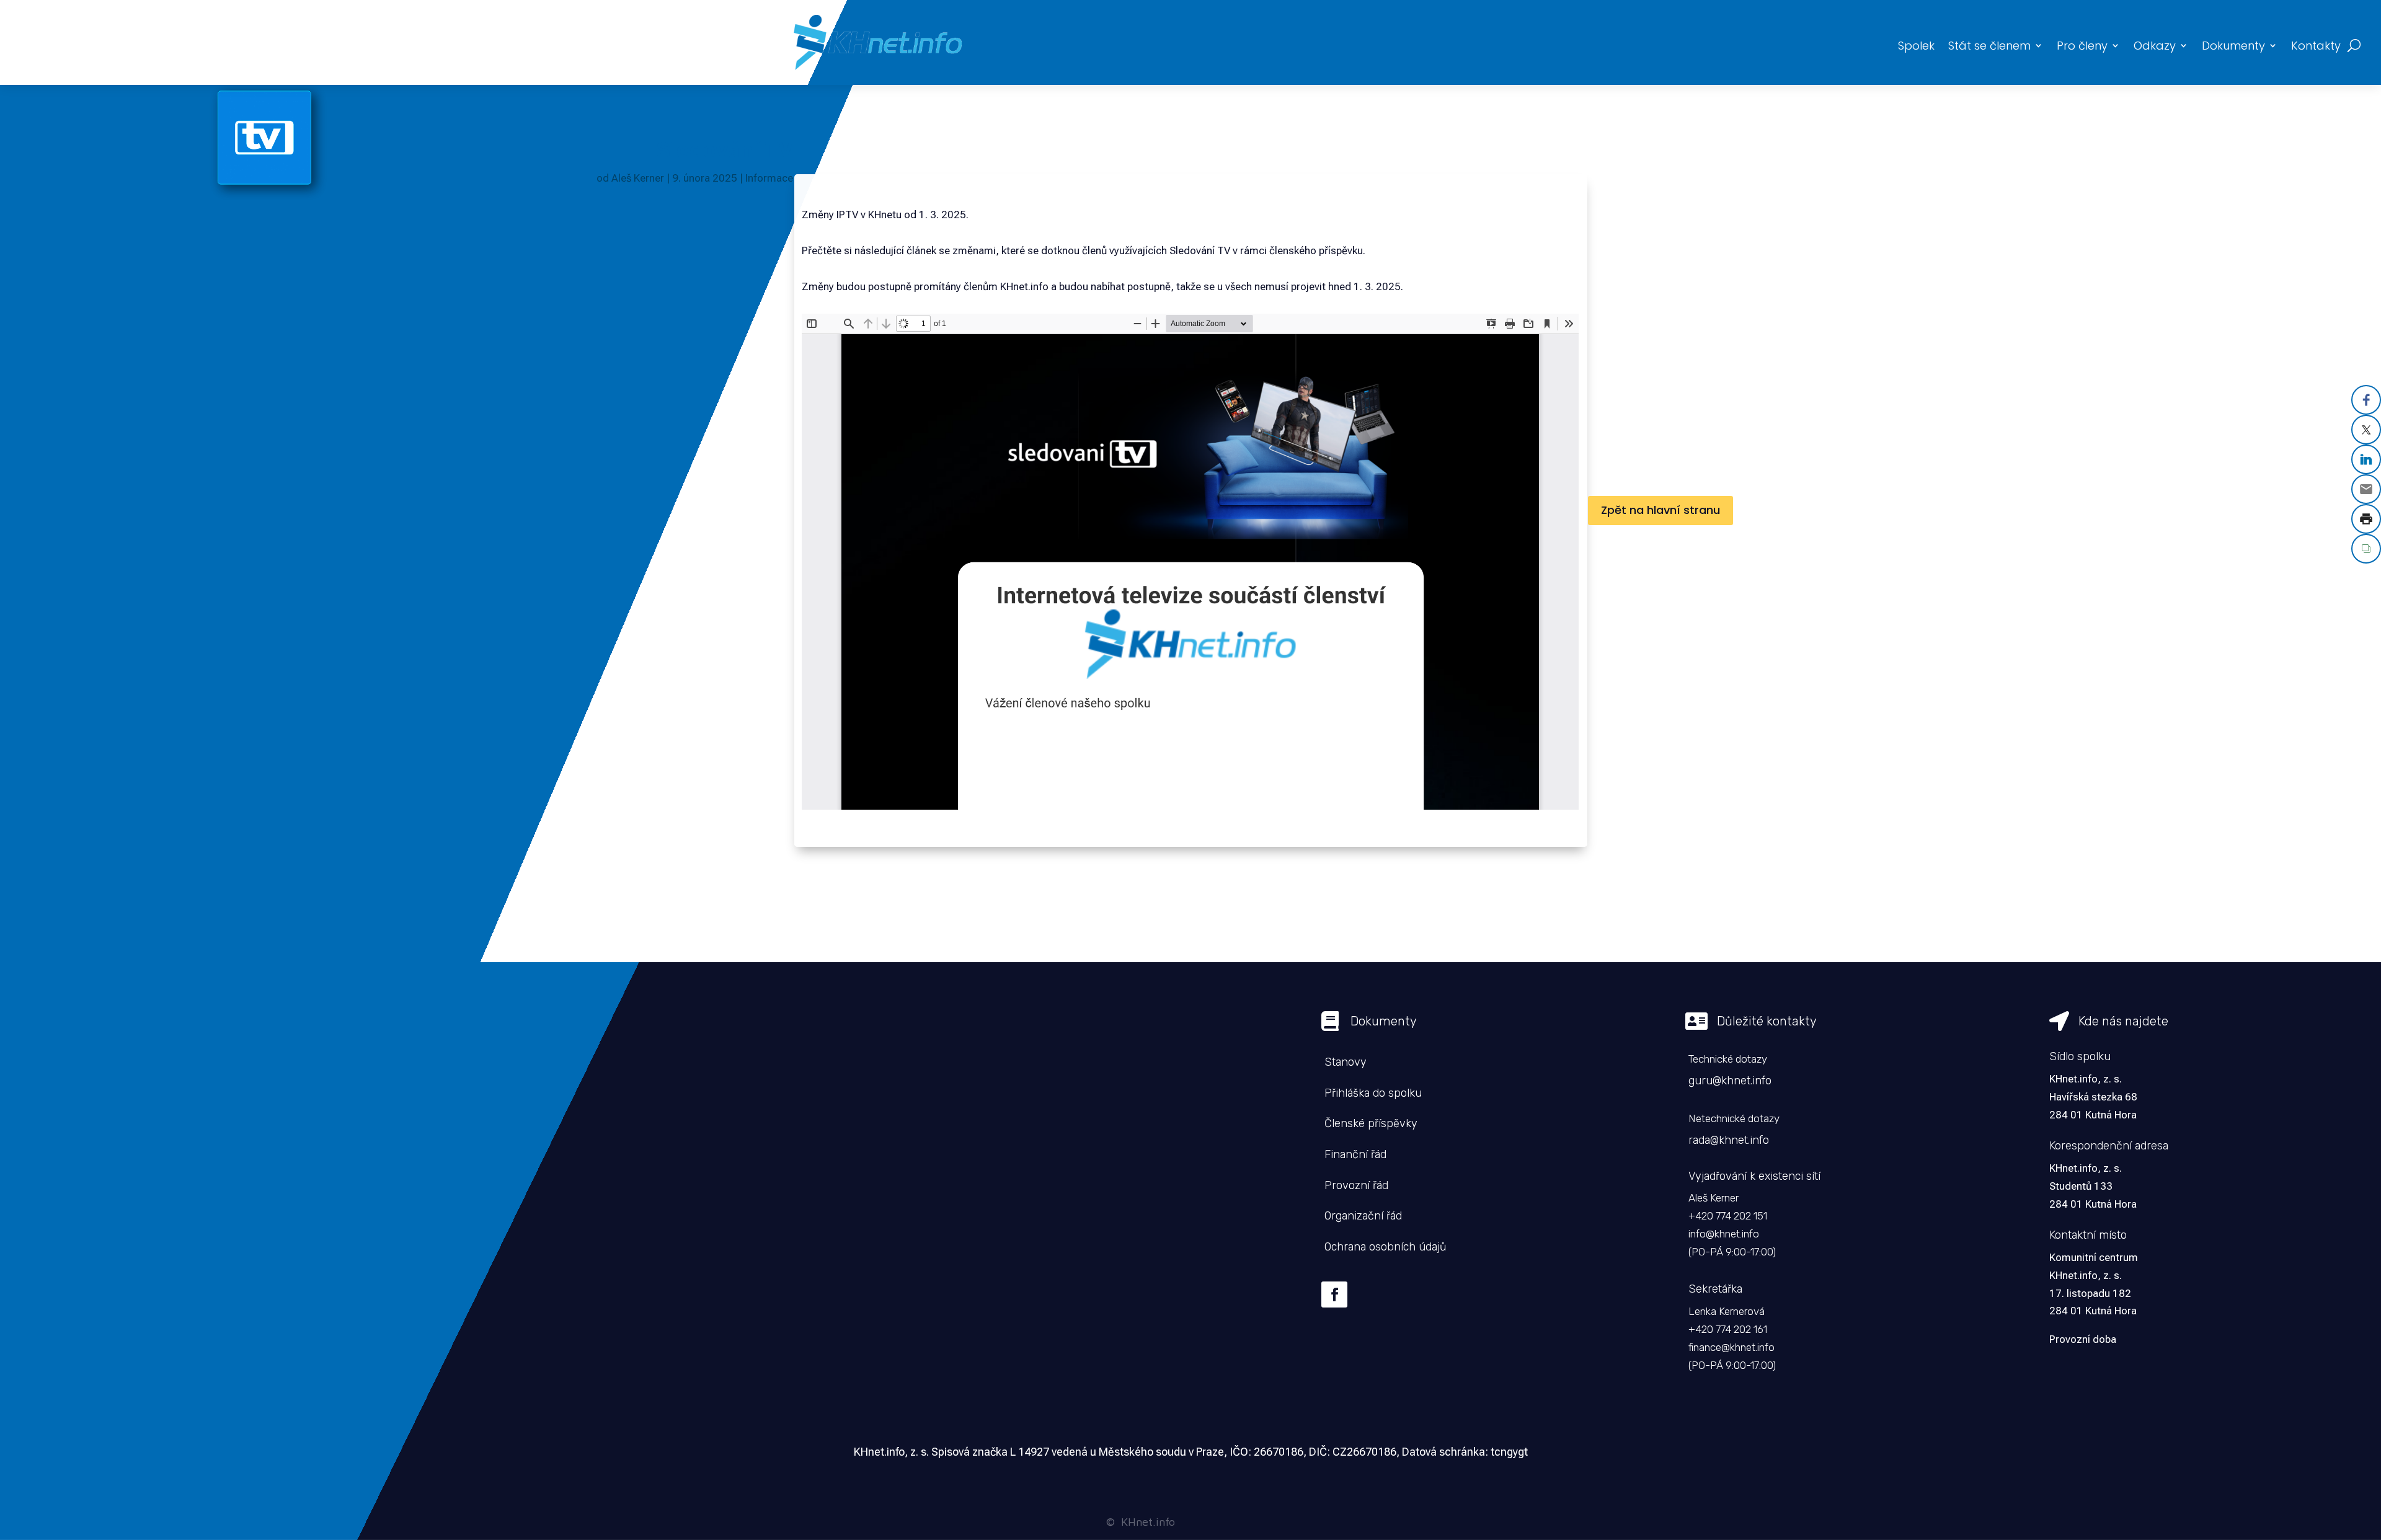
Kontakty (2316, 46)
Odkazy (2155, 46)
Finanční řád (1355, 1154)
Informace (769, 178)
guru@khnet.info (1730, 1081)
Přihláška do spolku (1373, 1093)
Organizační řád (1363, 1216)
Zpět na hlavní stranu (1660, 510)
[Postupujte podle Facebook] (1334, 1294)
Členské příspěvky (1371, 1123)
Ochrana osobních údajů (1386, 1247)
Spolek (1916, 46)
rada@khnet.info (1729, 1140)
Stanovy (1346, 1062)
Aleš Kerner (638, 178)
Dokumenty (2233, 46)
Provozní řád (1356, 1185)
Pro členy (2082, 46)
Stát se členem (1989, 46)
